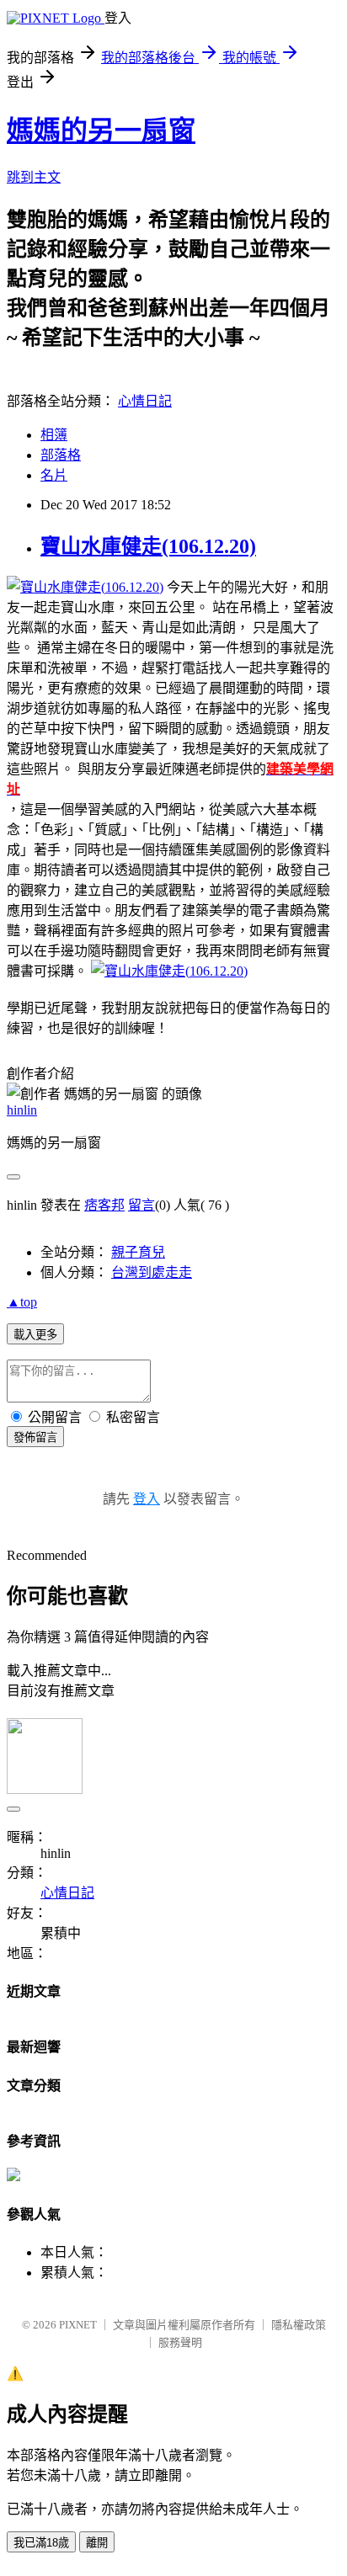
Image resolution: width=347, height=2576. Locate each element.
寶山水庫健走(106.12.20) (148, 546)
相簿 (54, 435)
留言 (141, 1205)
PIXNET (78, 2325)
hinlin (22, 1110)
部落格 (61, 455)
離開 (97, 2543)
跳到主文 (34, 177)
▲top (22, 1302)
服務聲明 (180, 2342)
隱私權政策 (299, 2325)
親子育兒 (138, 1252)
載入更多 (35, 1335)
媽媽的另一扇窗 (101, 130)
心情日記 (145, 401)
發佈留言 (35, 1437)
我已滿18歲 (41, 2543)
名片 (54, 475)
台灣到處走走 (152, 1272)
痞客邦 (104, 1205)
